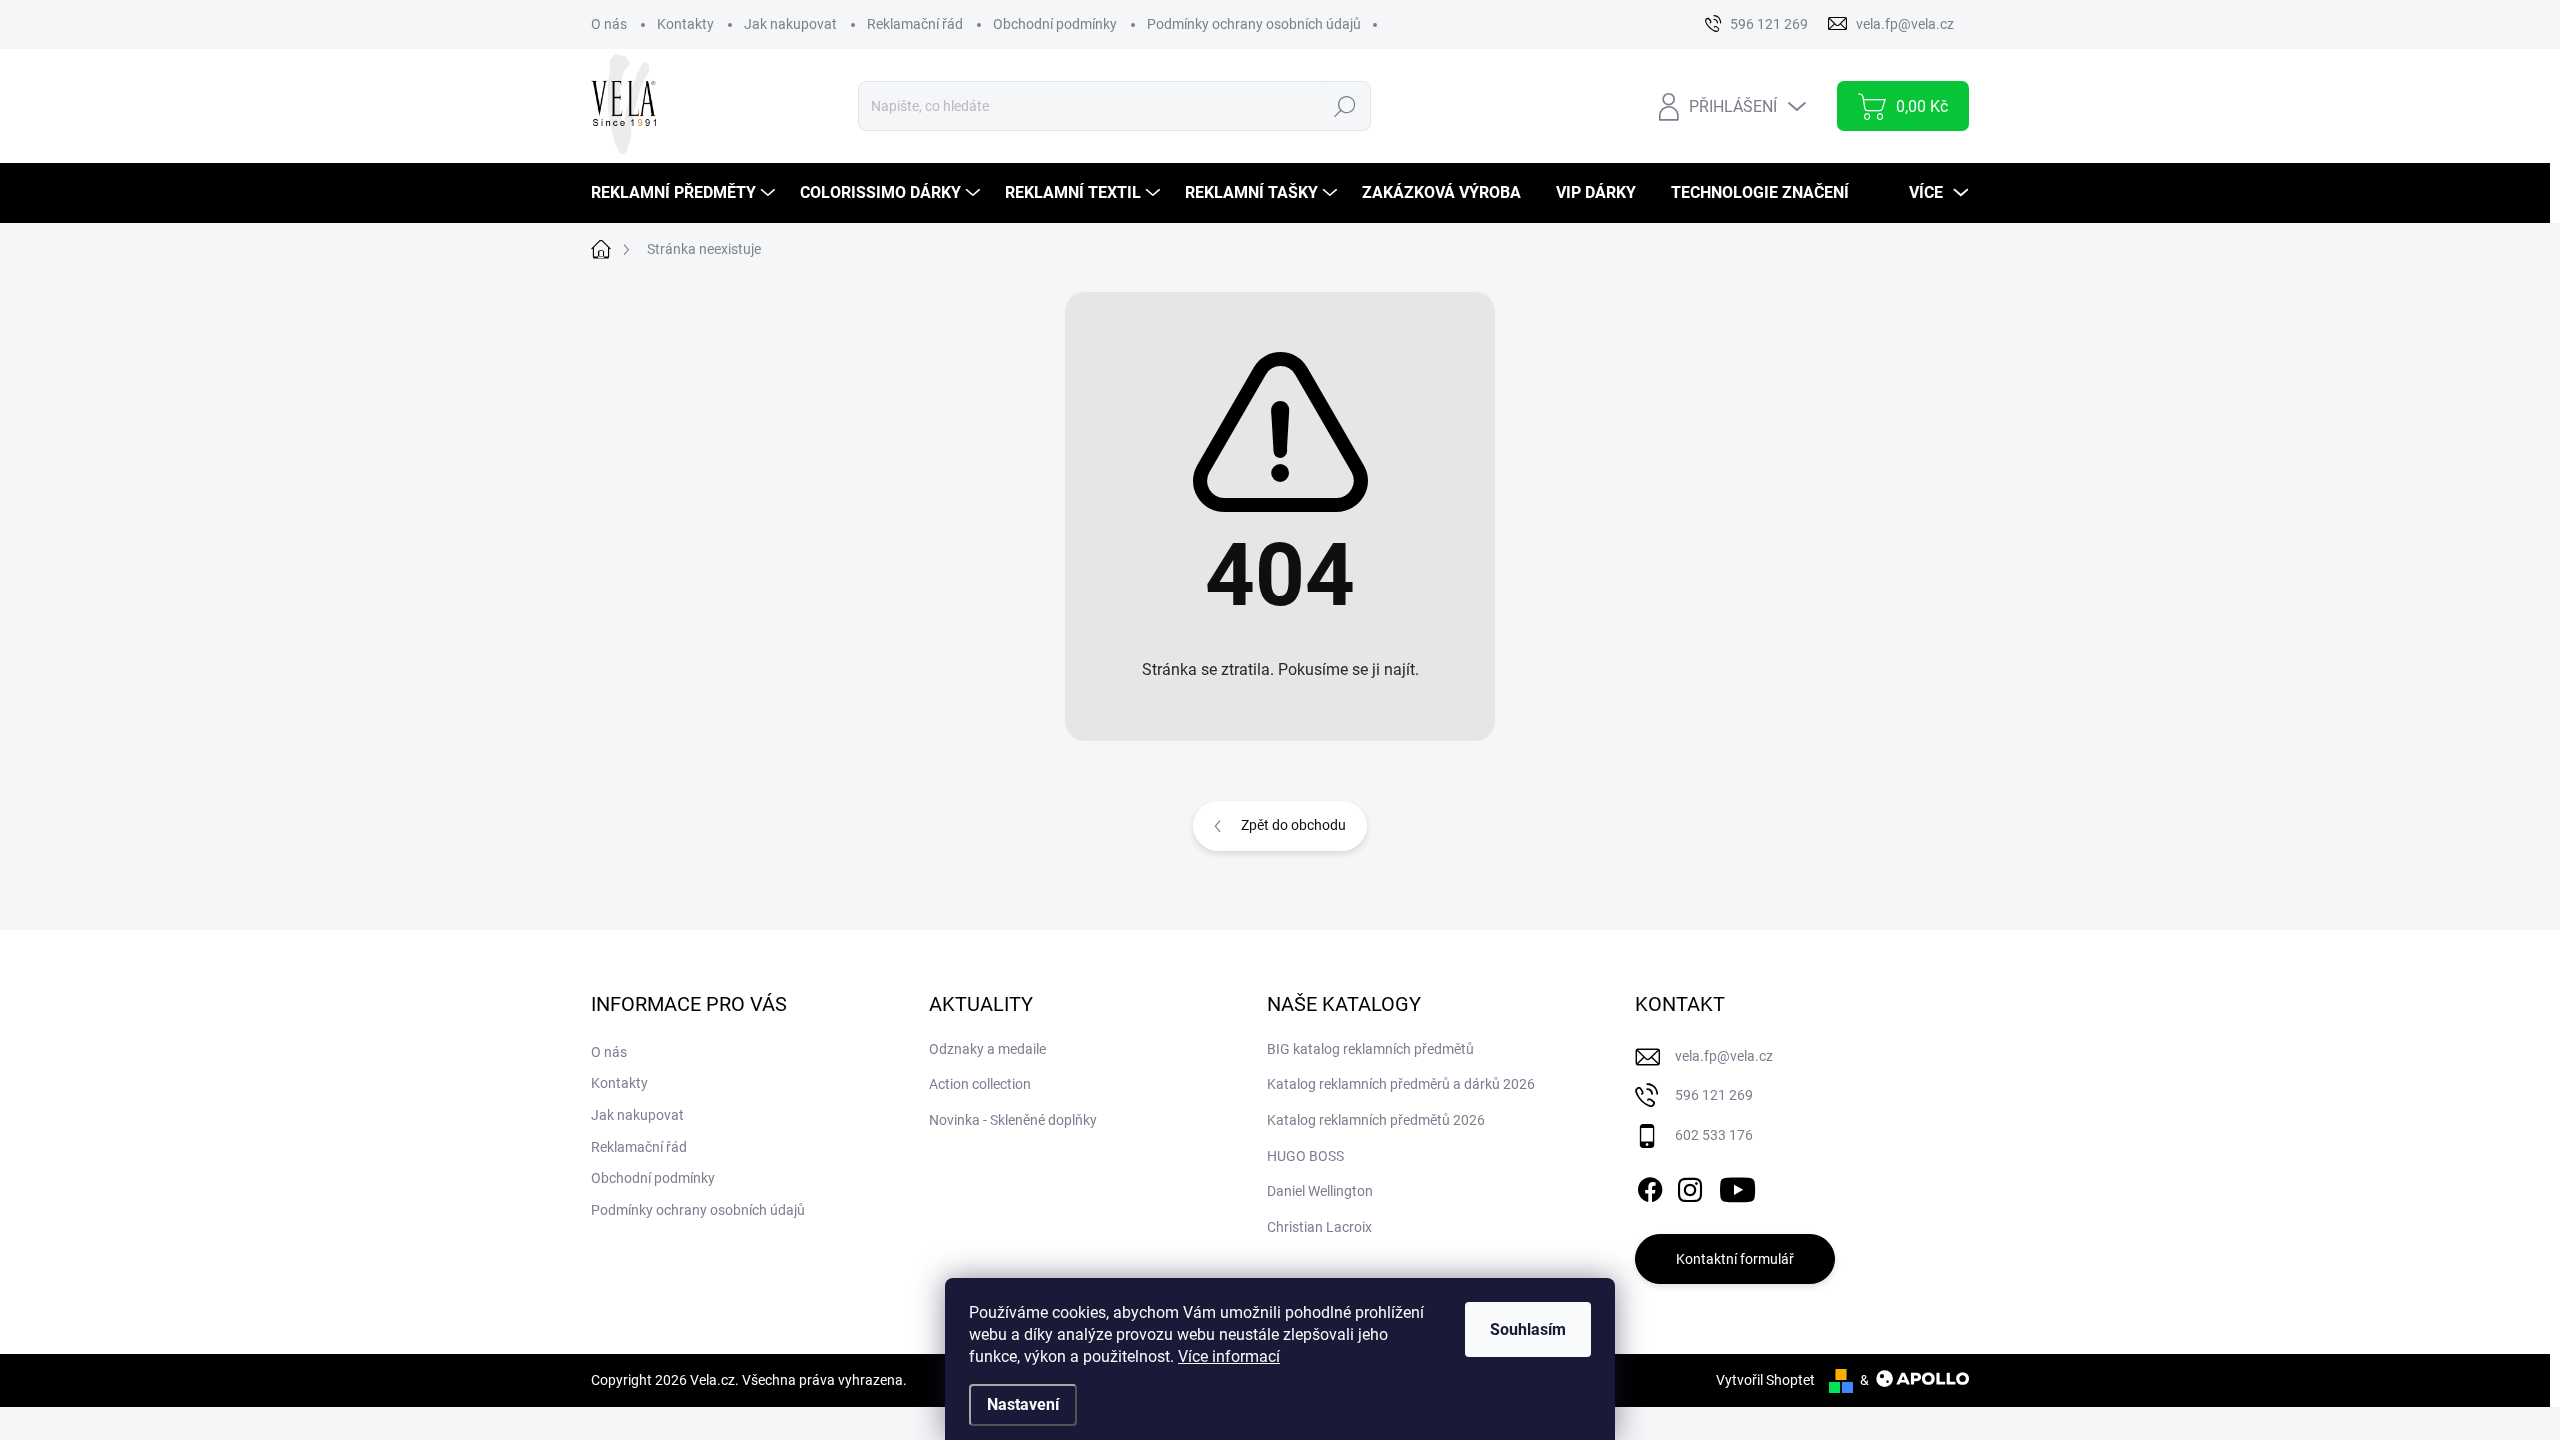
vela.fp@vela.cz (1724, 1056)
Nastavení (1023, 1404)
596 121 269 (1714, 1095)
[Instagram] (1690, 1186)
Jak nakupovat (790, 24)
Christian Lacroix (1319, 1227)
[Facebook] (1650, 1186)
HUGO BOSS (1305, 1156)
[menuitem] (685, 193)
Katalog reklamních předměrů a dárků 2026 (1401, 1084)
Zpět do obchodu (1293, 825)
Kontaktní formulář (1735, 1259)
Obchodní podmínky (1055, 24)
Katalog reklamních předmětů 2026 (1376, 1120)
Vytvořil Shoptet (1765, 1380)
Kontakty (685, 24)
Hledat (1344, 106)
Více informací (1229, 1356)
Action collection (980, 1084)
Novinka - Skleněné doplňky (1013, 1120)
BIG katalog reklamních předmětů (1370, 1049)
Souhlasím (1528, 1329)
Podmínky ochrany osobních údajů (1254, 24)
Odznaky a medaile (987, 1049)
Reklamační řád (915, 24)
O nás (609, 24)
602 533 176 (1714, 1135)
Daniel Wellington (1320, 1191)
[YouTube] (1737, 1186)
